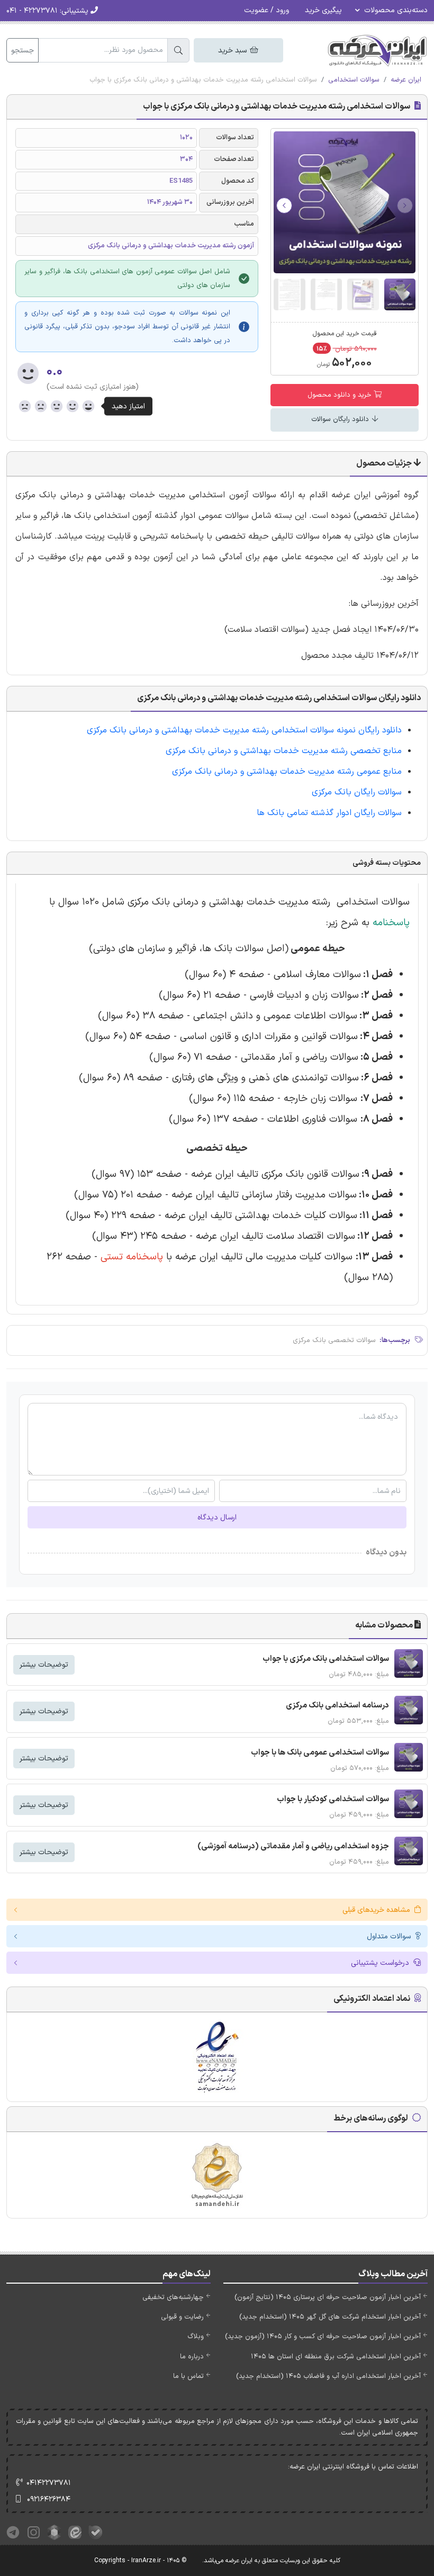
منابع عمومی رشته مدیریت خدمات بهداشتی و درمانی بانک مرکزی (287, 772)
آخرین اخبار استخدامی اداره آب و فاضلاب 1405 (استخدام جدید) (328, 2376)
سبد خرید (233, 51)
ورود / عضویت (266, 10)
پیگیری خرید (323, 10)
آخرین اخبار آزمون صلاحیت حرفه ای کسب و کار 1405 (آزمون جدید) (323, 2337)
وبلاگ (196, 2337)
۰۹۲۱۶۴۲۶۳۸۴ (49, 2499)
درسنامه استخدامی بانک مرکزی (337, 1706)
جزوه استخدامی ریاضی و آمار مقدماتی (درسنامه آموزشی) (293, 1846)
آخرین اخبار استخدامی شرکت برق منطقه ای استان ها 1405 (336, 2357)
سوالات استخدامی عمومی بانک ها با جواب (320, 1753)
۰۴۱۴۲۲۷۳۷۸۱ (49, 2483)
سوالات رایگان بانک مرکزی (357, 792)
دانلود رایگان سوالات (341, 419)
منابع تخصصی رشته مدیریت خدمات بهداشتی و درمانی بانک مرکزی (284, 751)
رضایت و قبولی (182, 2317)
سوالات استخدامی (354, 80)
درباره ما (192, 2357)
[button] (284, 205)
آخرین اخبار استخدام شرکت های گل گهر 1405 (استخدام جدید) (330, 2317)
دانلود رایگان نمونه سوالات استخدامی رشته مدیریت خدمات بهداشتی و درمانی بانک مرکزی (244, 730)
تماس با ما (188, 2376)
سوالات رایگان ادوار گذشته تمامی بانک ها (329, 813)
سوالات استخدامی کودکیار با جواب (333, 1799)
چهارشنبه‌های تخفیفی (173, 2297)
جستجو (22, 51)
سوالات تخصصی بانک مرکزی (334, 1340)
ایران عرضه (406, 80)
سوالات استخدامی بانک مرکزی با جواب (326, 1659)
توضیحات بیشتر (44, 1665)
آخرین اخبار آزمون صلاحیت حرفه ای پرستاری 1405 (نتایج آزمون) (328, 2297)
